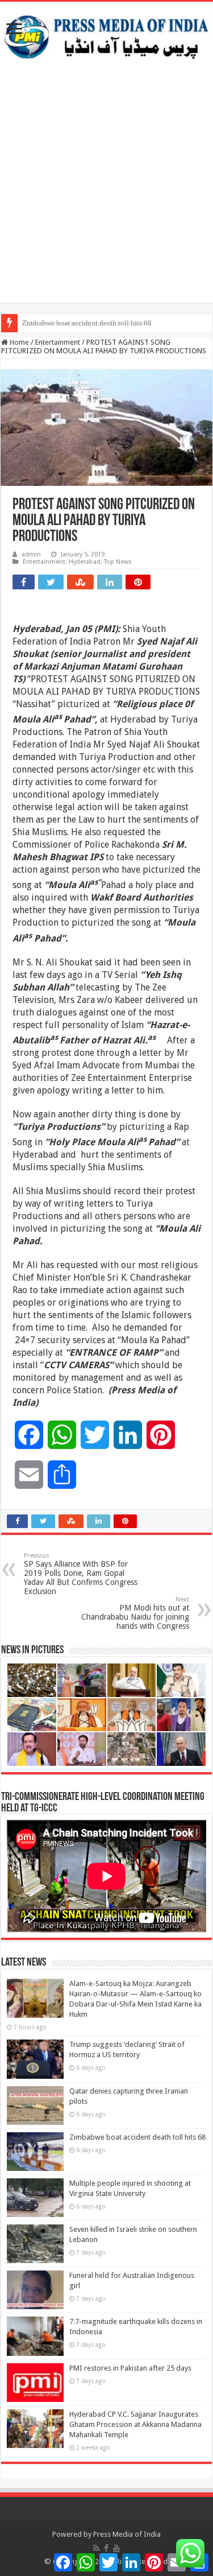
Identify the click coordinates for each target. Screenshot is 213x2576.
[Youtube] (116, 2548)
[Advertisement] (106, 196)
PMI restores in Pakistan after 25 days (130, 2368)
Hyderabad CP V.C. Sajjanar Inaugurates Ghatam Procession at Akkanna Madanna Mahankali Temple (135, 2424)
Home (18, 342)
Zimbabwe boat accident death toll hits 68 (87, 323)
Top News (118, 562)
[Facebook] (106, 2548)
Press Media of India (127, 2534)
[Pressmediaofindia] (106, 35)
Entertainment (58, 342)
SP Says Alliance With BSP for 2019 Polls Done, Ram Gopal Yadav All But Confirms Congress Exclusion (81, 1574)
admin (31, 554)
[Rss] (96, 2548)
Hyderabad (85, 562)
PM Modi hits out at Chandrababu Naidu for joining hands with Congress (135, 1613)
